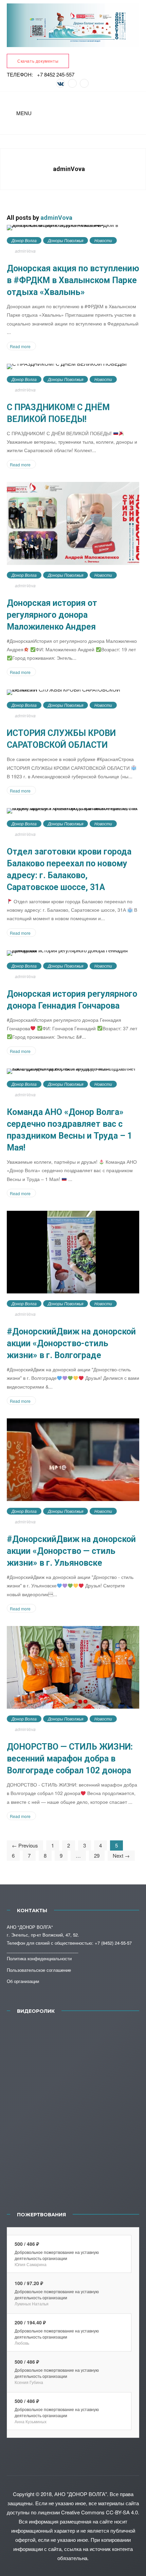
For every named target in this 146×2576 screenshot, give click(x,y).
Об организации (23, 1981)
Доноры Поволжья (66, 240)
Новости (103, 240)
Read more (20, 346)
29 (97, 1855)
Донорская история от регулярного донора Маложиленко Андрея (52, 615)
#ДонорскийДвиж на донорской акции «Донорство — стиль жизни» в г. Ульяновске (71, 1551)
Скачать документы (38, 61)
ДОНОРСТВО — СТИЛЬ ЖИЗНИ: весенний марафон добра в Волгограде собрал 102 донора (70, 1759)
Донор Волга (24, 240)
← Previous (25, 1845)
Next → (121, 1855)
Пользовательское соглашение (39, 1970)
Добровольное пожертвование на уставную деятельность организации (57, 2255)
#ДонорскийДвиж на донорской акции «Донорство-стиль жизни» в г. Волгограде (71, 1343)
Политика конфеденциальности (39, 1958)
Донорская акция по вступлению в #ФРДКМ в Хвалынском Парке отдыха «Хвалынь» (73, 280)
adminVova (56, 218)
